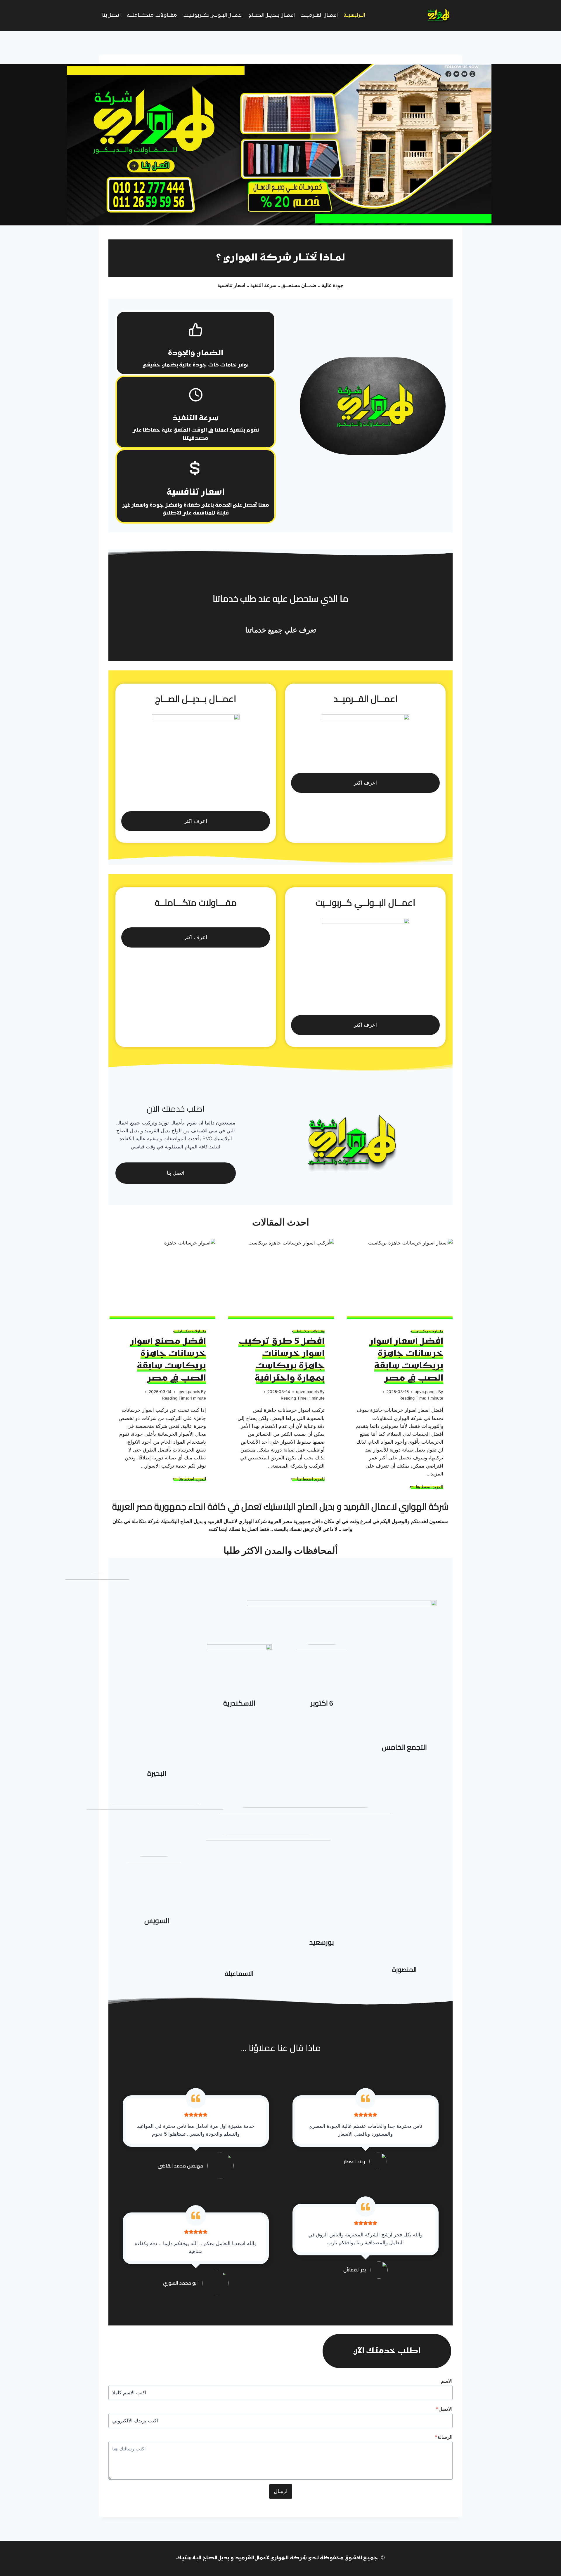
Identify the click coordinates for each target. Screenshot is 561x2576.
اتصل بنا (111, 15)
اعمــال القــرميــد (319, 15)
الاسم (447, 2381)
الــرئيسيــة (354, 15)
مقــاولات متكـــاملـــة (152, 15)
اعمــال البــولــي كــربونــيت (213, 15)
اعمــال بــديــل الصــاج (272, 15)
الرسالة (444, 2437)
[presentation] (399, 1279)
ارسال (281, 2491)
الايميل (444, 2409)
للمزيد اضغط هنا (426, 1487)
